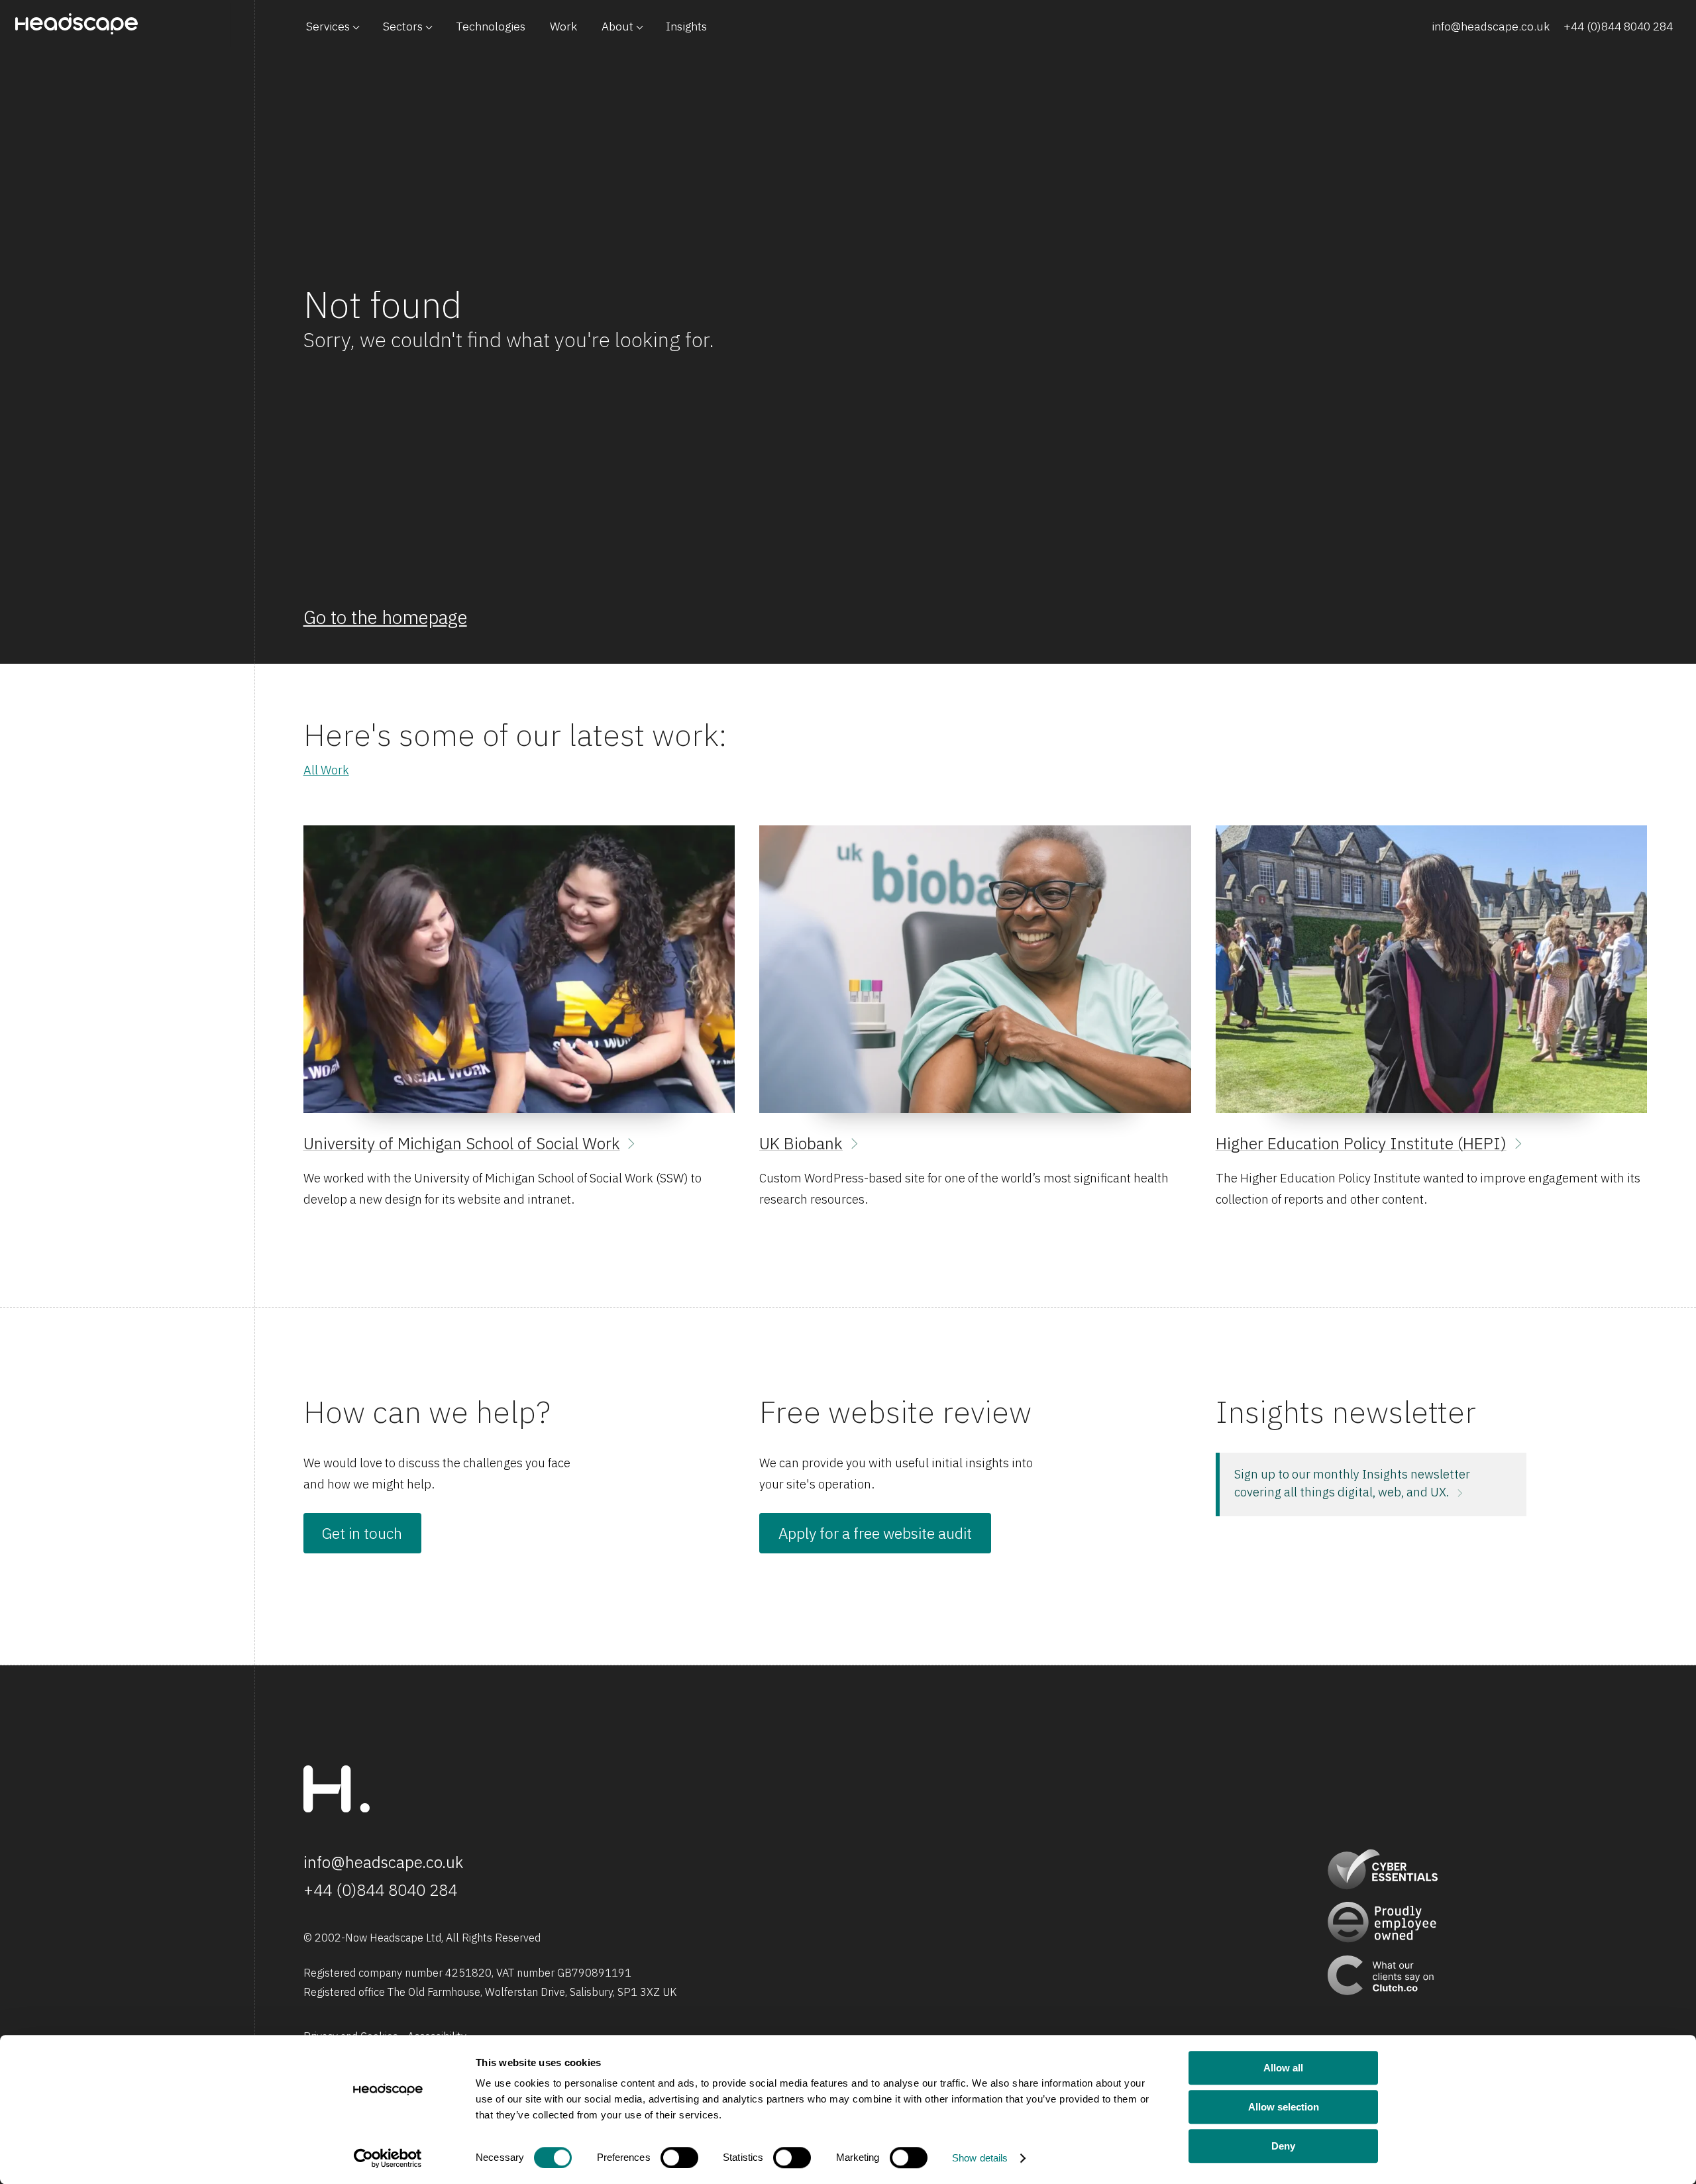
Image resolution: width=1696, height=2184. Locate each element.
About (617, 26)
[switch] (679, 2158)
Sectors (403, 26)
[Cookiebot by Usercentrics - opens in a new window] (388, 2158)
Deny (1283, 2146)
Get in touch (362, 1533)
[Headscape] (337, 1808)
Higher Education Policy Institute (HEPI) (1361, 1143)
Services (328, 26)
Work (563, 26)
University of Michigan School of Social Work (462, 1143)
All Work (326, 770)
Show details (980, 2158)
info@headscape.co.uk (1491, 26)
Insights (686, 26)
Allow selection (1284, 2107)
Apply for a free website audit (875, 1533)
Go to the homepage (385, 617)
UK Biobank (801, 1143)
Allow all (1283, 2068)
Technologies (491, 26)
